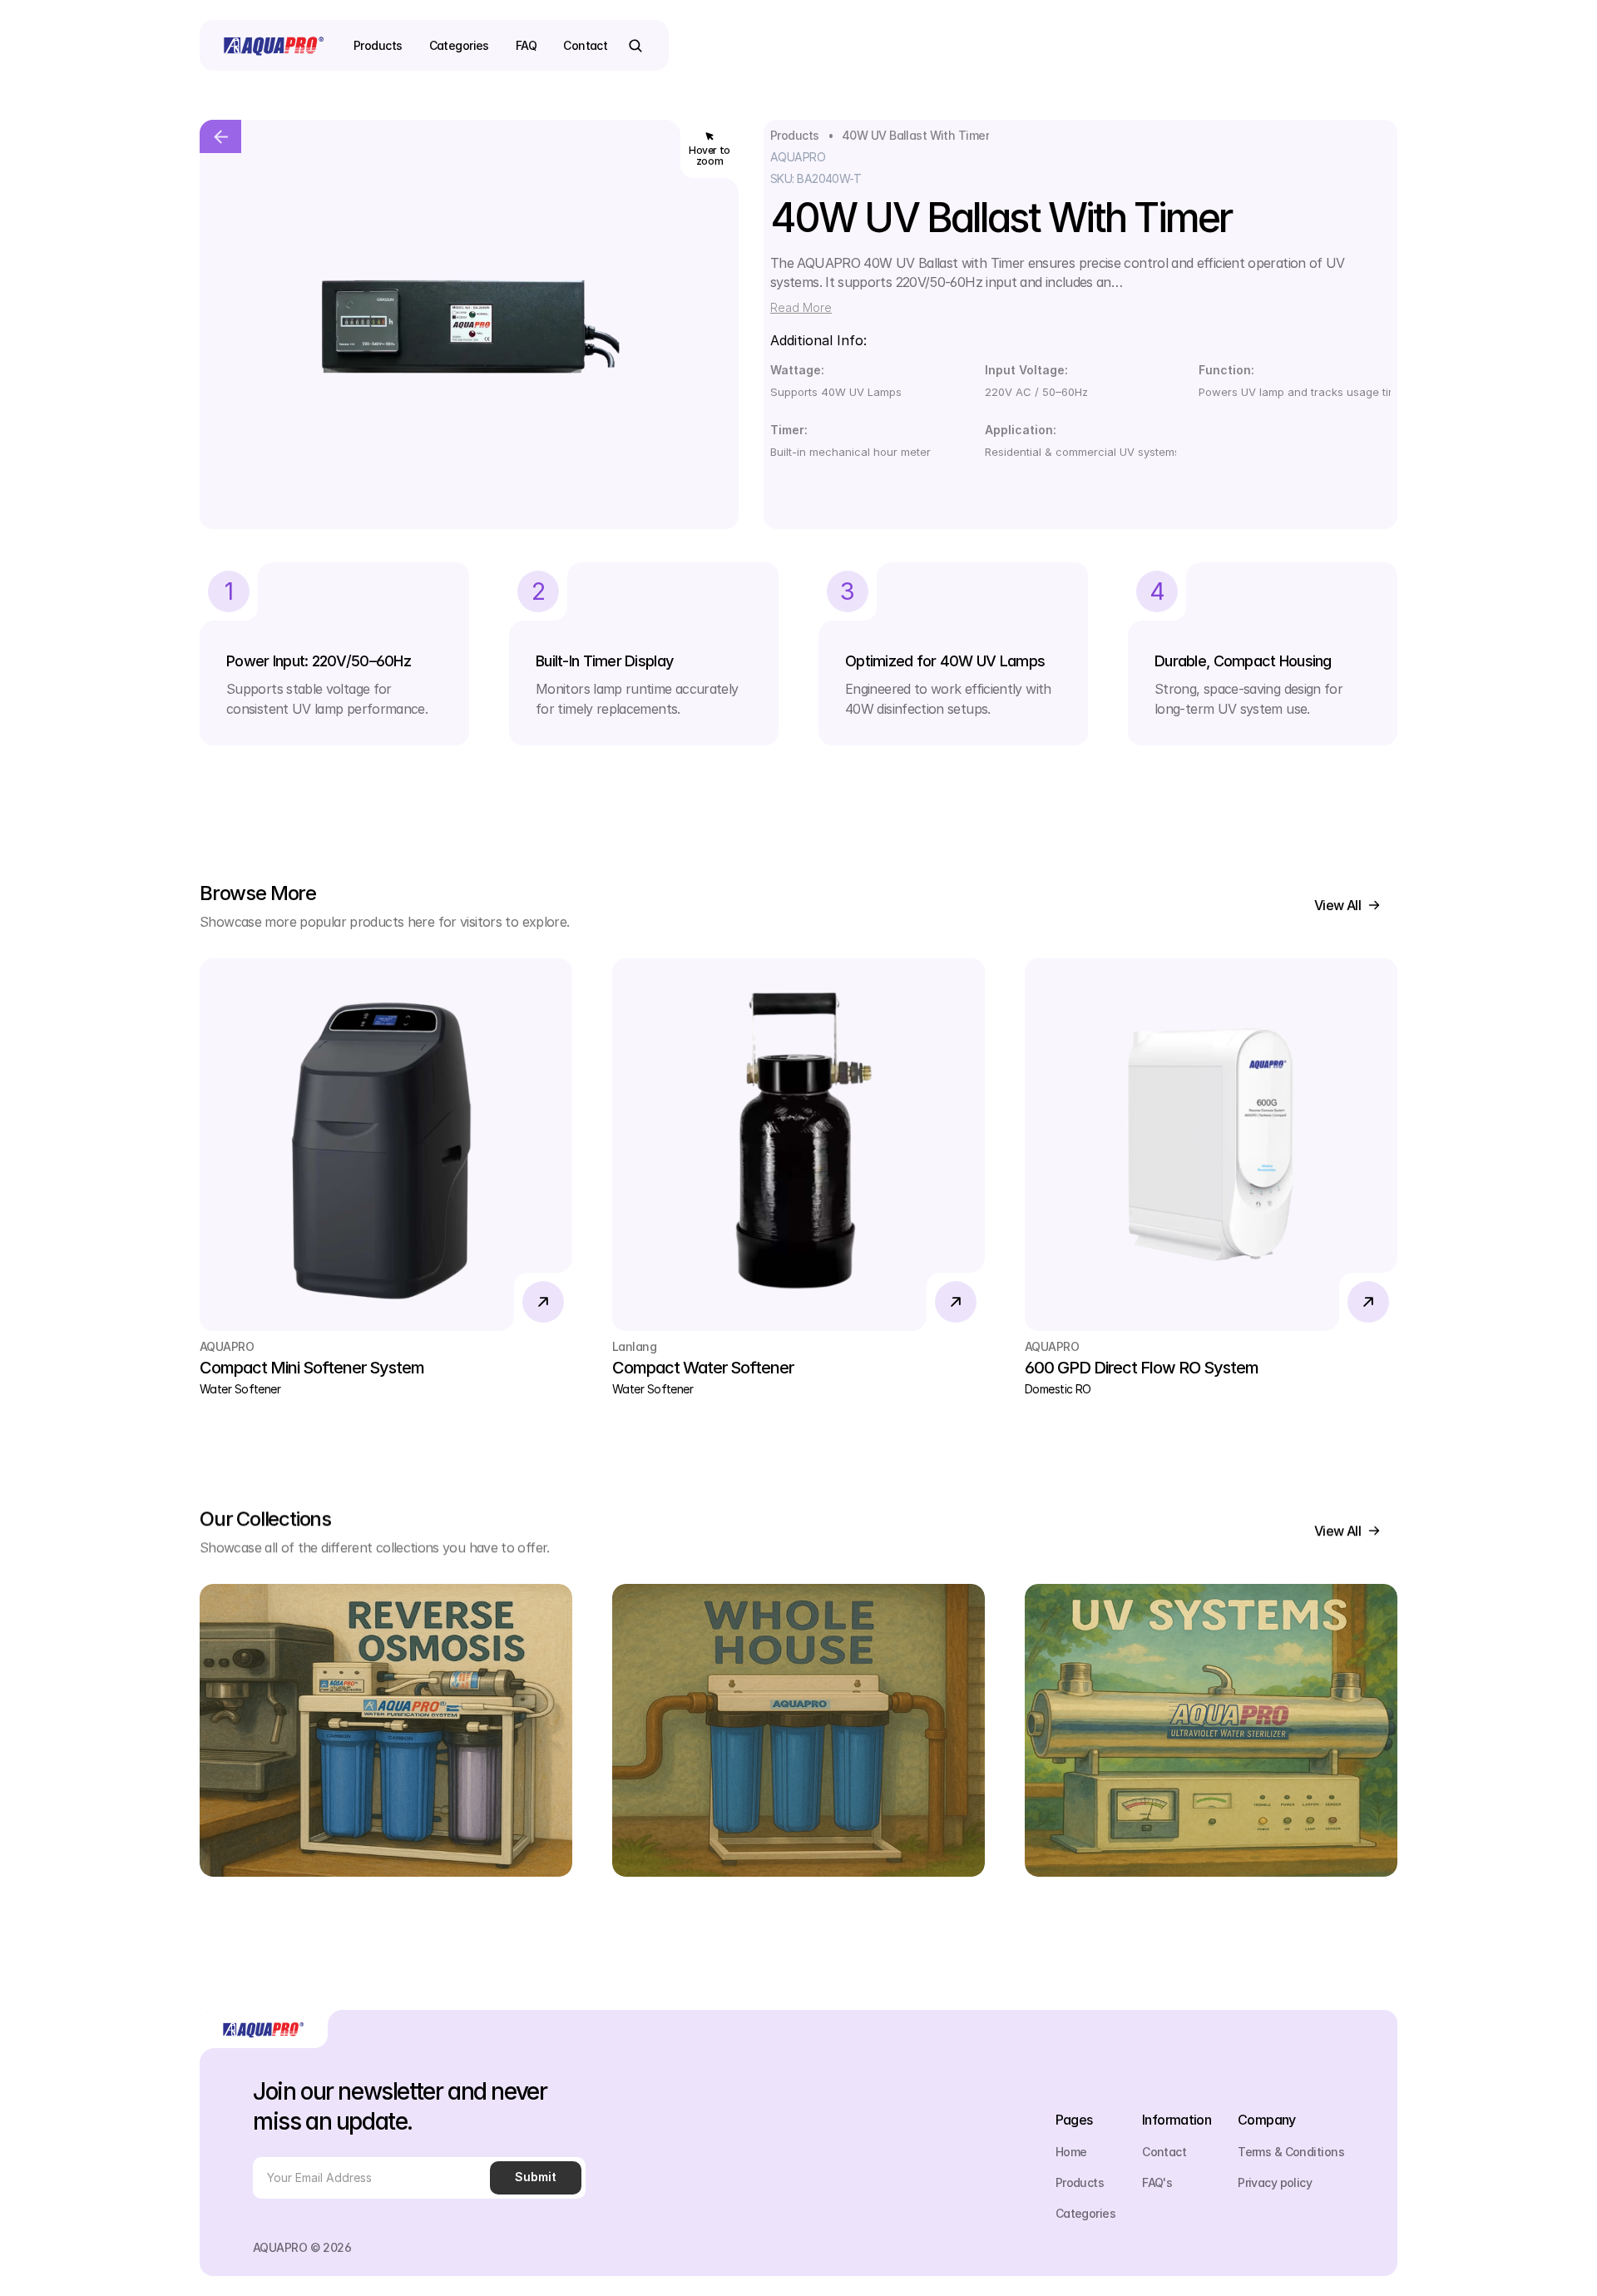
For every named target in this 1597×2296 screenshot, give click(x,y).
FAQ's (1157, 2182)
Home (1071, 2152)
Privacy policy (1275, 2182)
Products (795, 135)
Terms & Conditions (1291, 2152)
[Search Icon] (635, 46)
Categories (1085, 2213)
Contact (1164, 2152)
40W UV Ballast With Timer (915, 135)
